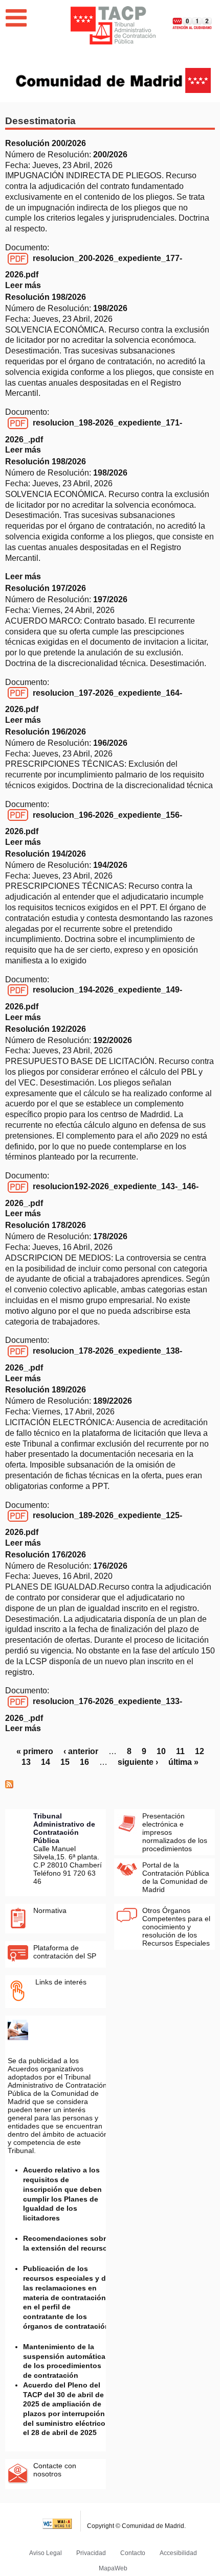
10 (161, 1751)
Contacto (133, 2553)
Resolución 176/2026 (46, 1555)
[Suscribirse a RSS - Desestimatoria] (9, 1786)
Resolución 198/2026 (46, 297)
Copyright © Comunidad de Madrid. (136, 2526)
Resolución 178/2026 (46, 1225)
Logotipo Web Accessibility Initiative (58, 2521)
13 (26, 1762)
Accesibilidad (178, 2553)
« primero (35, 1751)
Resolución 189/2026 (46, 1390)
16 (84, 1762)
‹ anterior (81, 1751)
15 (65, 1762)
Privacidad (91, 2553)
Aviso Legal (46, 2553)
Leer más (23, 285)
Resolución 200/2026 (46, 143)
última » (183, 1762)
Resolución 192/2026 (46, 1029)
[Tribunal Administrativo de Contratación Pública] (113, 25)
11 (180, 1751)
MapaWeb (113, 2568)
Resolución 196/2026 (46, 732)
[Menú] (16, 18)
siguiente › (138, 1762)
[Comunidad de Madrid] (113, 79)
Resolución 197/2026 (46, 588)
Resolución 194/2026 (46, 854)
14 (46, 1762)
